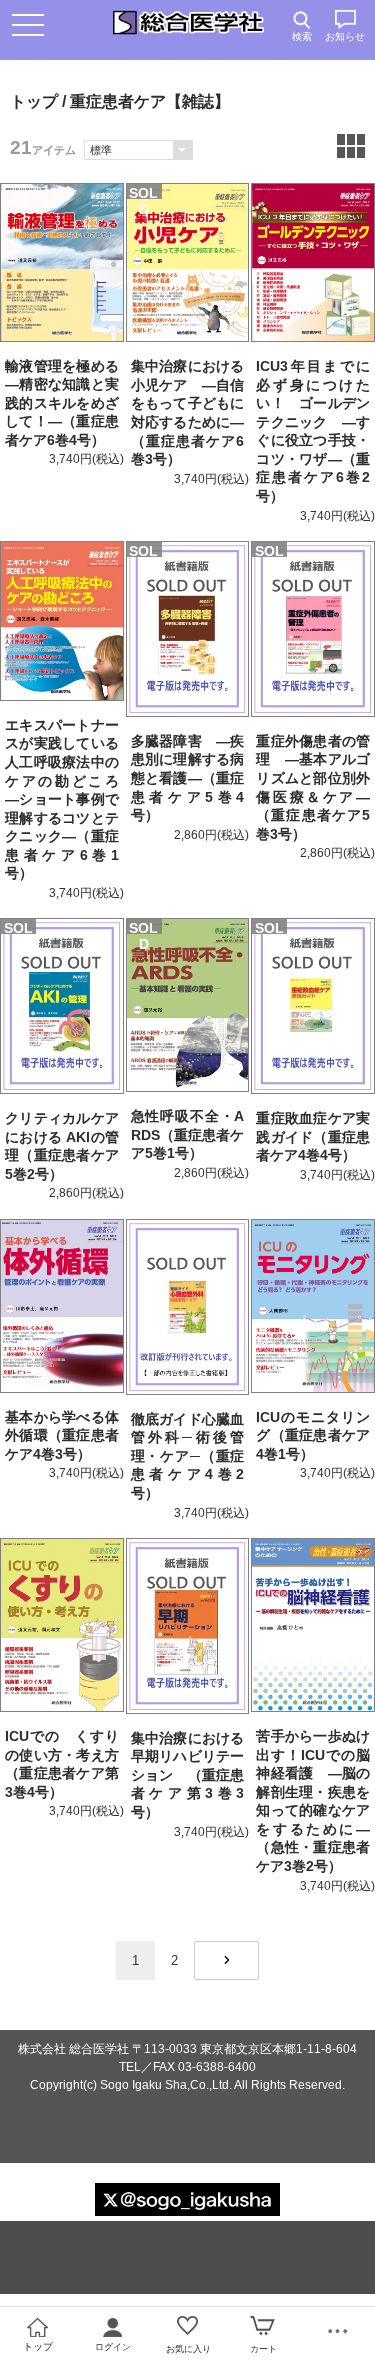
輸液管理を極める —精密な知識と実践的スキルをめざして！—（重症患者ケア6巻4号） (69, 403)
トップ (34, 101)
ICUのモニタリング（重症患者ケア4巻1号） (313, 1435)
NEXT (226, 1960)
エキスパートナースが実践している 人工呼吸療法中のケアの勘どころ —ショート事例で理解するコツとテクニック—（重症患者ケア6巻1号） (69, 799)
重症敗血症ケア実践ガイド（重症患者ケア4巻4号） (313, 1136)
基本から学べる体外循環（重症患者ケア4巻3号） (62, 1435)
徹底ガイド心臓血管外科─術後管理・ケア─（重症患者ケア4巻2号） (188, 1456)
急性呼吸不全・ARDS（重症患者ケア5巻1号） (188, 1134)
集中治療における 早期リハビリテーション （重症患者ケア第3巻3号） (195, 1775)
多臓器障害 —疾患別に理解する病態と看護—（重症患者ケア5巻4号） (188, 778)
